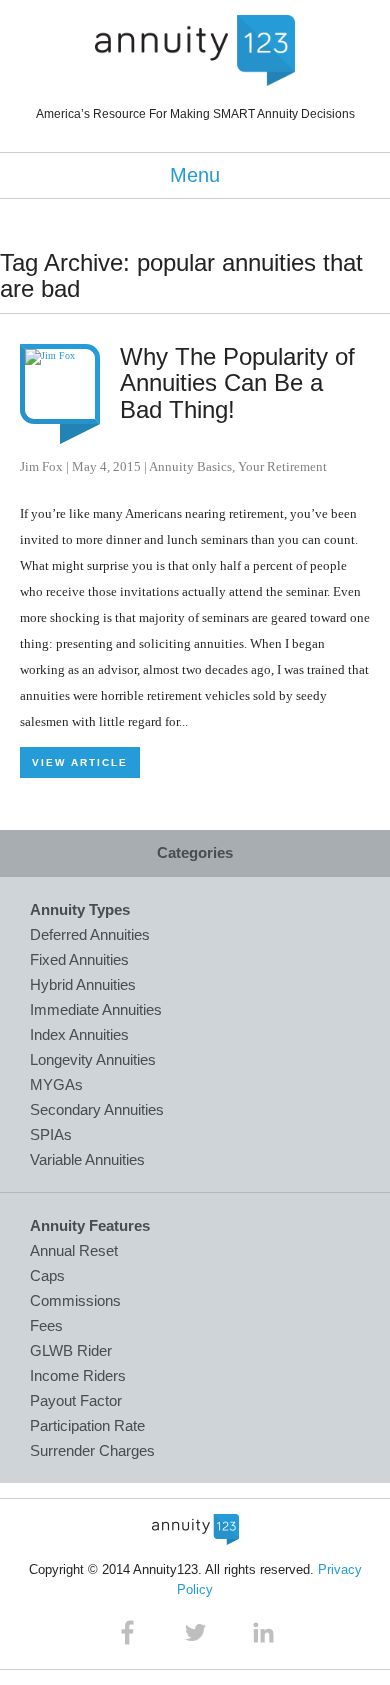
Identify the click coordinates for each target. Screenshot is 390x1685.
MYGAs (56, 1084)
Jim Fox (41, 466)
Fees (46, 1325)
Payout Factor (76, 1400)
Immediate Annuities (96, 1009)
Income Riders (78, 1375)
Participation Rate (87, 1425)
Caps (47, 1275)
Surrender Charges (92, 1450)
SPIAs (51, 1134)
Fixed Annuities (79, 959)
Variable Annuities (87, 1159)
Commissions (75, 1300)
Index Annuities (79, 1034)
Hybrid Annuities (83, 984)
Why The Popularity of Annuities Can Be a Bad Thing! (237, 383)
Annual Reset (74, 1250)
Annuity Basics (190, 466)
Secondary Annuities (97, 1109)
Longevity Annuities (93, 1059)
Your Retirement (282, 466)
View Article (80, 762)
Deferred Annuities (90, 934)
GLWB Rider (71, 1350)
